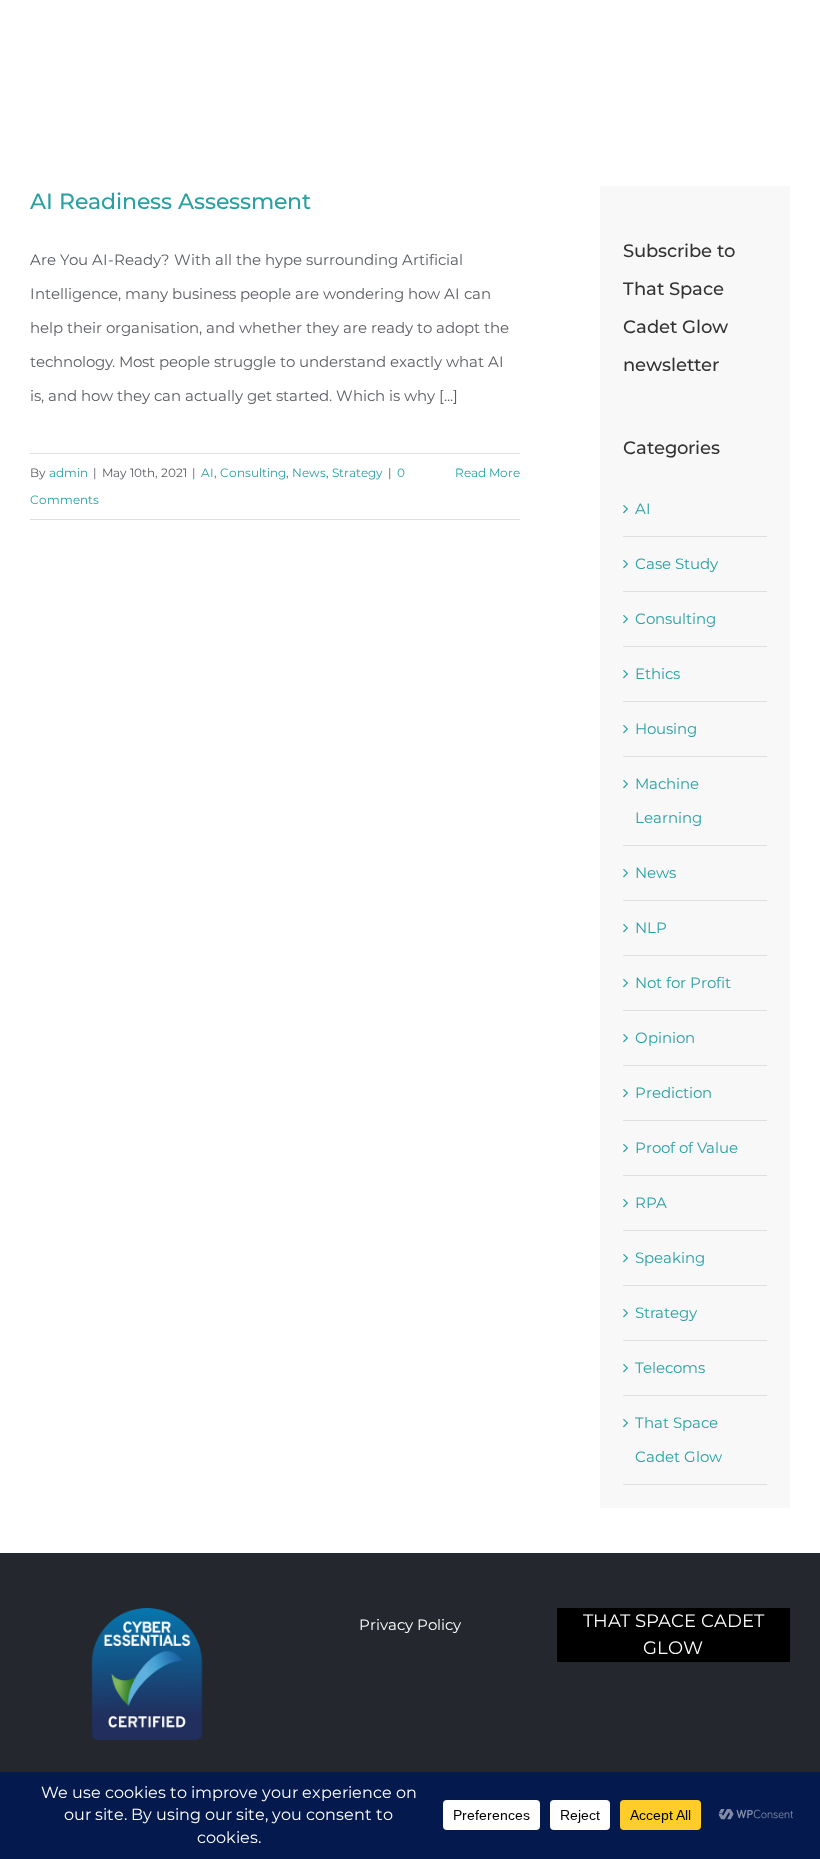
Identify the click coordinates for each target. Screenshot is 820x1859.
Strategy (357, 472)
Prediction (673, 1092)
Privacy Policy (410, 1624)
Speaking (670, 1257)
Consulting (253, 472)
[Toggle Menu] (775, 48)
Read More (487, 472)
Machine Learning (668, 800)
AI (207, 472)
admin (68, 472)
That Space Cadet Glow (678, 1439)
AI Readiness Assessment (170, 201)
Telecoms (670, 1367)
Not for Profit (683, 982)
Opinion (665, 1037)
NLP (651, 927)
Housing (666, 728)
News (309, 472)
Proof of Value (686, 1147)
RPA (651, 1202)
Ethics (657, 673)
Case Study (676, 563)
